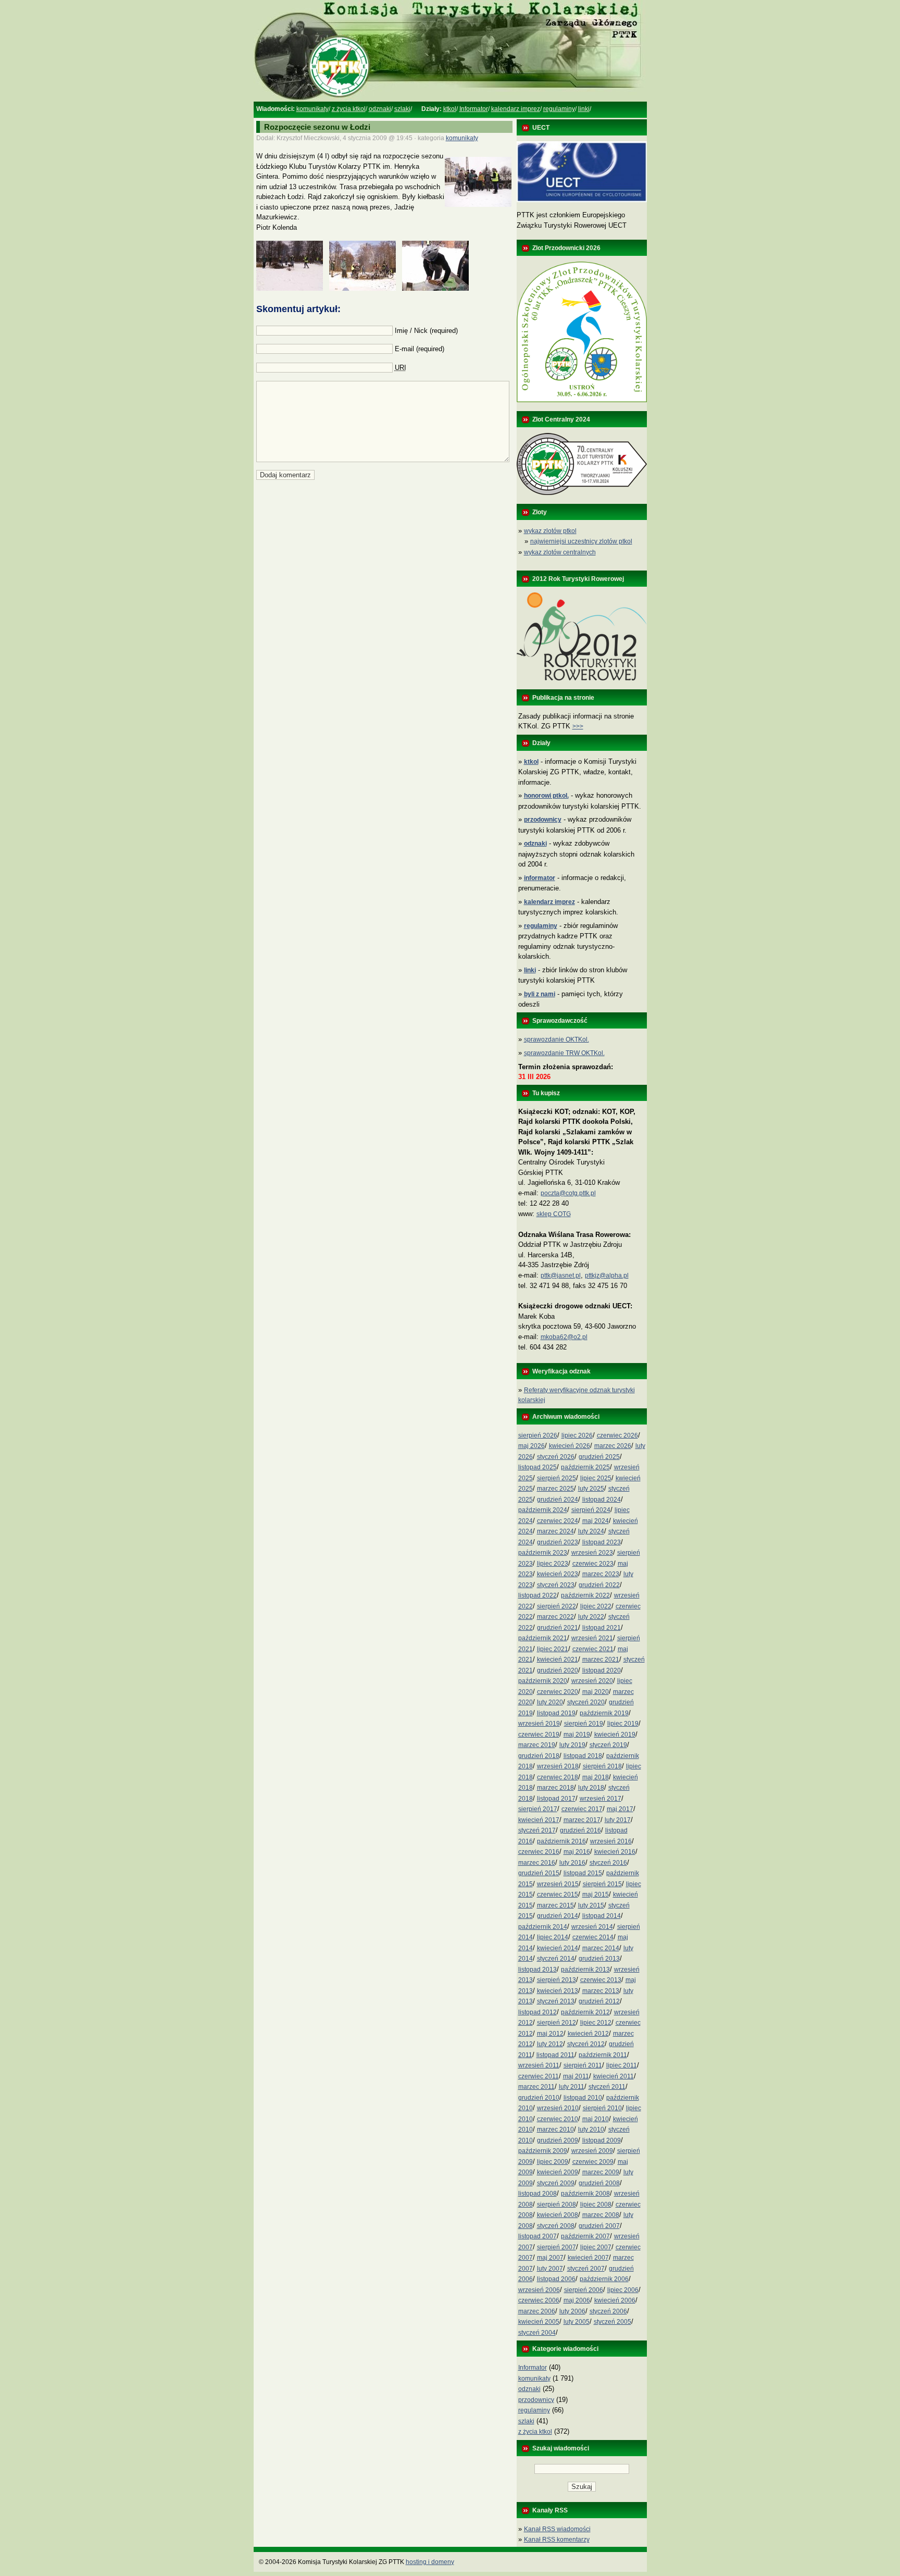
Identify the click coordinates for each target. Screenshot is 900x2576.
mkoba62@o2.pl (564, 1337)
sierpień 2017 (538, 1809)
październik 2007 (585, 2236)
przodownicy (536, 2400)
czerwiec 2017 (582, 1809)
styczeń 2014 (556, 1959)
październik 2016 (561, 1841)
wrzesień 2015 (558, 1884)
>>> (578, 726)
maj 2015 (596, 1894)
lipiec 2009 (553, 2162)
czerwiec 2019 (539, 1735)
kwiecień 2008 (558, 2215)
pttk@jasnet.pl (561, 1275)
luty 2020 (550, 1702)
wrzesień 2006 (539, 2290)
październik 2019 (604, 1713)
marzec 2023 (601, 1574)
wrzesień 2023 (592, 1553)
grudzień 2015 (539, 1873)
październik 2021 (543, 1638)
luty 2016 (572, 1863)
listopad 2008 (537, 2194)
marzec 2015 (555, 1905)
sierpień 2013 (557, 1980)
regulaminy (559, 109)
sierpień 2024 (591, 1510)
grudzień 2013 (599, 1959)
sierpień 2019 (584, 1724)
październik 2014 (543, 1927)
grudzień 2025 (599, 1457)
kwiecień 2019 (615, 1735)
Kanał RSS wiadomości (557, 2529)
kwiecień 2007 (588, 2258)
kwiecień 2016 (615, 1852)
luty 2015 (591, 1905)
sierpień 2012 (557, 2023)
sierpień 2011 (583, 2065)
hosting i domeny (430, 2562)
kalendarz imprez (516, 109)
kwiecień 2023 (558, 1574)
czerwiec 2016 (539, 1852)
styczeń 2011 (607, 2087)
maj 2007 (550, 2258)
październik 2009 (543, 2151)
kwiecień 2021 (558, 1659)
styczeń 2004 (537, 2333)
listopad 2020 (602, 1670)
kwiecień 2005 (539, 2322)
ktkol (450, 109)
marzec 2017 (582, 1820)
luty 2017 (618, 1820)
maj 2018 (596, 1777)
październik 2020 (543, 1681)
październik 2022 (585, 1595)
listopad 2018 (583, 1756)
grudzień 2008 (599, 2183)
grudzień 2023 (558, 1542)
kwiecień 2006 (615, 2300)
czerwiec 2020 (558, 1692)
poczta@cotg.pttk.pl (568, 1193)
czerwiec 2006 (539, 2300)
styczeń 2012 (586, 2044)
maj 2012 (550, 2034)
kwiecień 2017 (539, 1820)
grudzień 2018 (539, 1756)
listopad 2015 (583, 1873)
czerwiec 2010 (558, 2119)
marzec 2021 (601, 1659)
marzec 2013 (601, 1991)
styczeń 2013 (556, 2001)
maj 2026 (532, 1446)
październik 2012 (585, 2012)
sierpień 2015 (602, 1884)
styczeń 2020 (586, 1702)
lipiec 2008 (596, 2205)
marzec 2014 (601, 1948)
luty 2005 (577, 2322)
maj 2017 (620, 1809)
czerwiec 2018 (558, 1777)
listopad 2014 (602, 1916)
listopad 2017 (556, 1799)
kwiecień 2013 (558, 1991)
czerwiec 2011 (539, 2076)
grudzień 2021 (558, 1628)
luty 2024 (591, 1531)
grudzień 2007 (599, 2226)
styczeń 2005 (612, 2322)
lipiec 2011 (622, 2065)
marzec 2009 (601, 2172)
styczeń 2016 (608, 1863)
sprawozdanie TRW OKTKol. (564, 1053)
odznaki (380, 109)
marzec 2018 (555, 1788)
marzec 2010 (555, 2129)
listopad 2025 (537, 1467)
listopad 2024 (602, 1500)
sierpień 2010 (602, 2108)
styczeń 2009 (556, 2183)
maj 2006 (577, 2300)
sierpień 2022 (557, 1606)
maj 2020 (596, 1692)
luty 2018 (591, 1788)
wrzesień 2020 (592, 1681)
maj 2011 (576, 2076)
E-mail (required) (420, 349)
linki (584, 109)
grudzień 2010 (539, 2098)
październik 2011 (603, 2055)
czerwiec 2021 (593, 1649)
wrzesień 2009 (592, 2151)
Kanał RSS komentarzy (557, 2540)
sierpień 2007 (557, 2247)
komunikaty (312, 109)
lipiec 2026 (577, 1435)
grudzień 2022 (599, 1585)
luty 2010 (591, 2129)
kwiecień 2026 (570, 1446)
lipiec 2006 (623, 2290)
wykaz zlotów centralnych (560, 552)
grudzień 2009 (558, 2140)
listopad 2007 (537, 2236)
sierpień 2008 (557, 2205)
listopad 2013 (537, 1970)
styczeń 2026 (556, 1457)
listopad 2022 (537, 1595)
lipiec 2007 (596, 2247)
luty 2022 (591, 1617)
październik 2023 (543, 1553)
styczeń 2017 (537, 1830)
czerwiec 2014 (593, 1937)
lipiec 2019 (623, 1724)
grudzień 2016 (580, 1830)
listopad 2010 (583, 2098)
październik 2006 (604, 2279)
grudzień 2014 (558, 1916)
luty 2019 (572, 1745)
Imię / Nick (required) (426, 331)
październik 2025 (585, 1467)
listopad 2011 (555, 2055)
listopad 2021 (602, 1628)
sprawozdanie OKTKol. (557, 1039)
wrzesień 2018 (558, 1766)
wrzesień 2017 (601, 1799)
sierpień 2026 (538, 1435)
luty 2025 (591, 1489)
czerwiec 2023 (593, 1564)
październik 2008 (585, 2194)
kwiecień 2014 (558, 1948)
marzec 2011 (536, 2087)
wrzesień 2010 (558, 2108)
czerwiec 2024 (558, 1521)
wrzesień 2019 (539, 1724)
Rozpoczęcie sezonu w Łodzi (317, 127)
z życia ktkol (349, 109)
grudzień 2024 (558, 1500)
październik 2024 (543, 1510)
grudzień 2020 (558, 1670)
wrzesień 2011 (539, 2065)
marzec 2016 (537, 1863)
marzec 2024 (555, 1531)
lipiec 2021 (553, 1649)
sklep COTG (554, 1214)
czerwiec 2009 (593, 2162)
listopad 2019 (556, 1713)
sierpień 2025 (557, 1478)
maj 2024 (596, 1521)
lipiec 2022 (596, 1606)
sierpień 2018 (602, 1766)
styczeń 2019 (608, 1745)
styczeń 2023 (556, 1585)
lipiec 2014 (553, 1937)
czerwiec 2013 (601, 1980)
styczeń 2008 (556, 2226)
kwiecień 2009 (558, 2172)
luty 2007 (550, 2269)
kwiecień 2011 (614, 2076)
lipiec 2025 (596, 1478)
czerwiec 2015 (558, 1894)
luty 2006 (572, 2311)
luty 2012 (550, 2044)
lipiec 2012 (596, 2023)
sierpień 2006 (584, 2290)
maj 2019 (577, 1735)
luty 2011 (572, 2087)
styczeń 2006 (608, 2311)
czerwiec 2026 (617, 1435)
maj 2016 (577, 1852)
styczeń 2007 (586, 2269)
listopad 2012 (537, 2012)
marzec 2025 (555, 1489)
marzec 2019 (537, 1745)
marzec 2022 (555, 1617)
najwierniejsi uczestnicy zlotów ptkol (581, 541)
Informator (474, 109)
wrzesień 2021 (592, 1638)
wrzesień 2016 (611, 1841)
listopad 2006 (556, 2279)
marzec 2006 (537, 2311)
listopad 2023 (602, 1542)
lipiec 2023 (553, 1564)
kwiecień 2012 (588, 2034)
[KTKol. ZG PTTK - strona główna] (450, 100)
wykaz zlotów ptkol (550, 531)
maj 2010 (596, 2119)
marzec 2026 (613, 1446)
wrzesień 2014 (592, 1927)
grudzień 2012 (599, 2001)
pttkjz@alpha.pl (607, 1275)
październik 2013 (585, 1970)
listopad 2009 (602, 2140)
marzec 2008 (601, 2215)
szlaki (402, 109)
